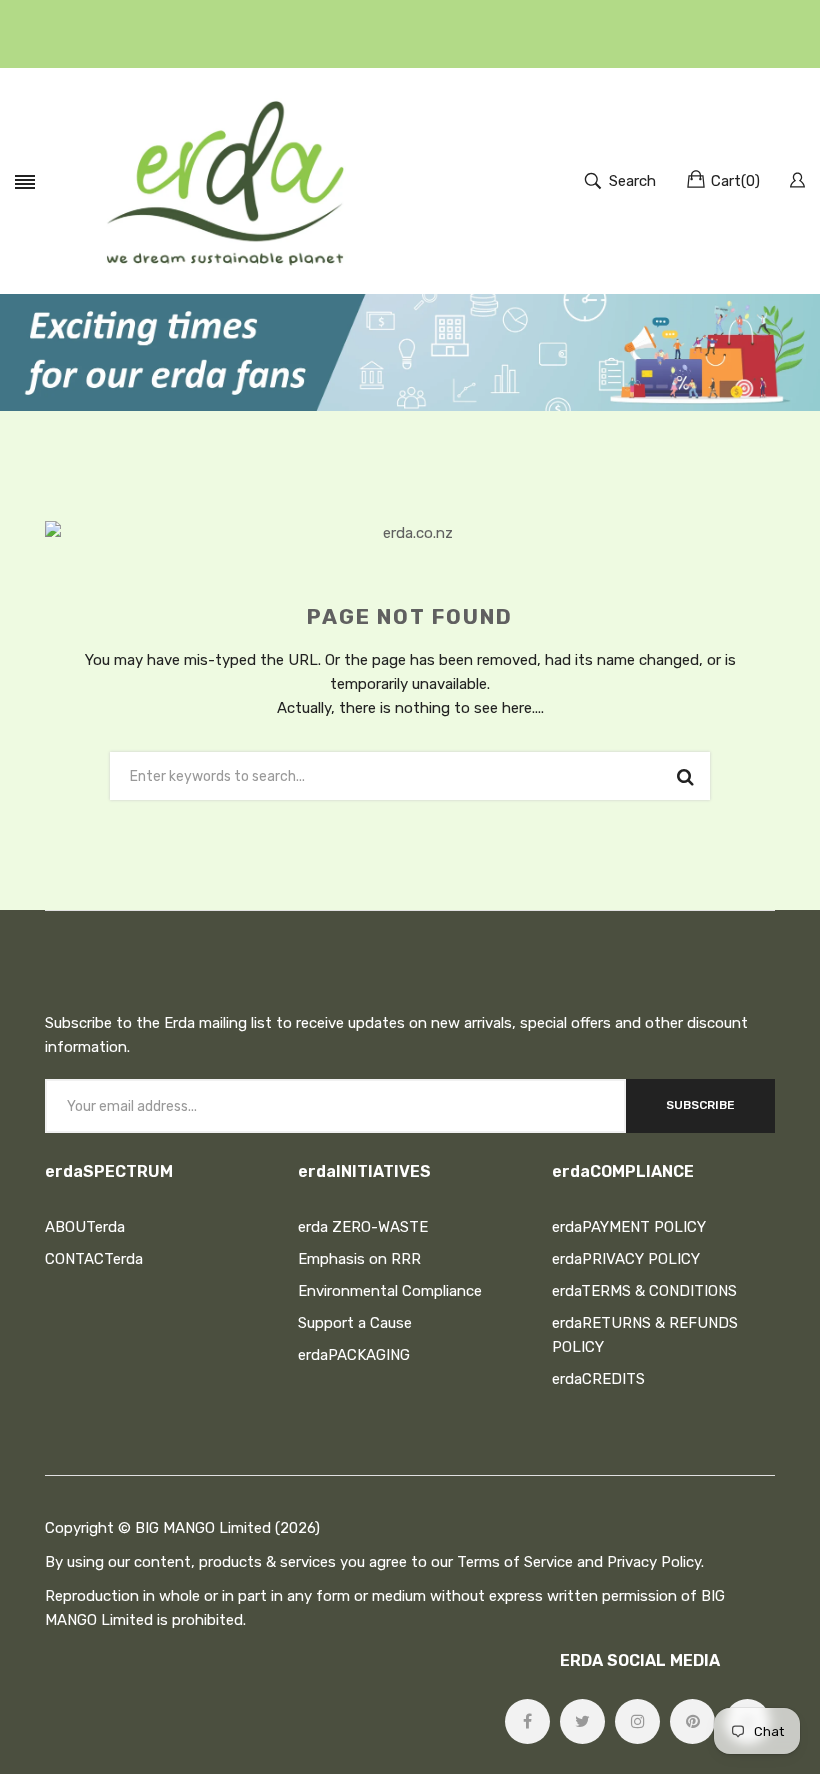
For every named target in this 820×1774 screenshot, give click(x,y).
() (735, 181)
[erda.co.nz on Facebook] (527, 1721)
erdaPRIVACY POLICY (626, 1259)
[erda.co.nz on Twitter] (582, 1721)
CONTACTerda (94, 1259)
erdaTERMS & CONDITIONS (644, 1291)
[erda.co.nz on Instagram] (637, 1721)
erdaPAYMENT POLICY (629, 1227)
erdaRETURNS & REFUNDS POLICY (645, 1335)
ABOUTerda (85, 1227)
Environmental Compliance (390, 1291)
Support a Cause (355, 1323)
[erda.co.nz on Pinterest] (692, 1721)
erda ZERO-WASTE (363, 1227)
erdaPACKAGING (354, 1355)
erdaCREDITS (598, 1379)
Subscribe (700, 1105)
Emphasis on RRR (359, 1259)
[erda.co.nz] (225, 181)
